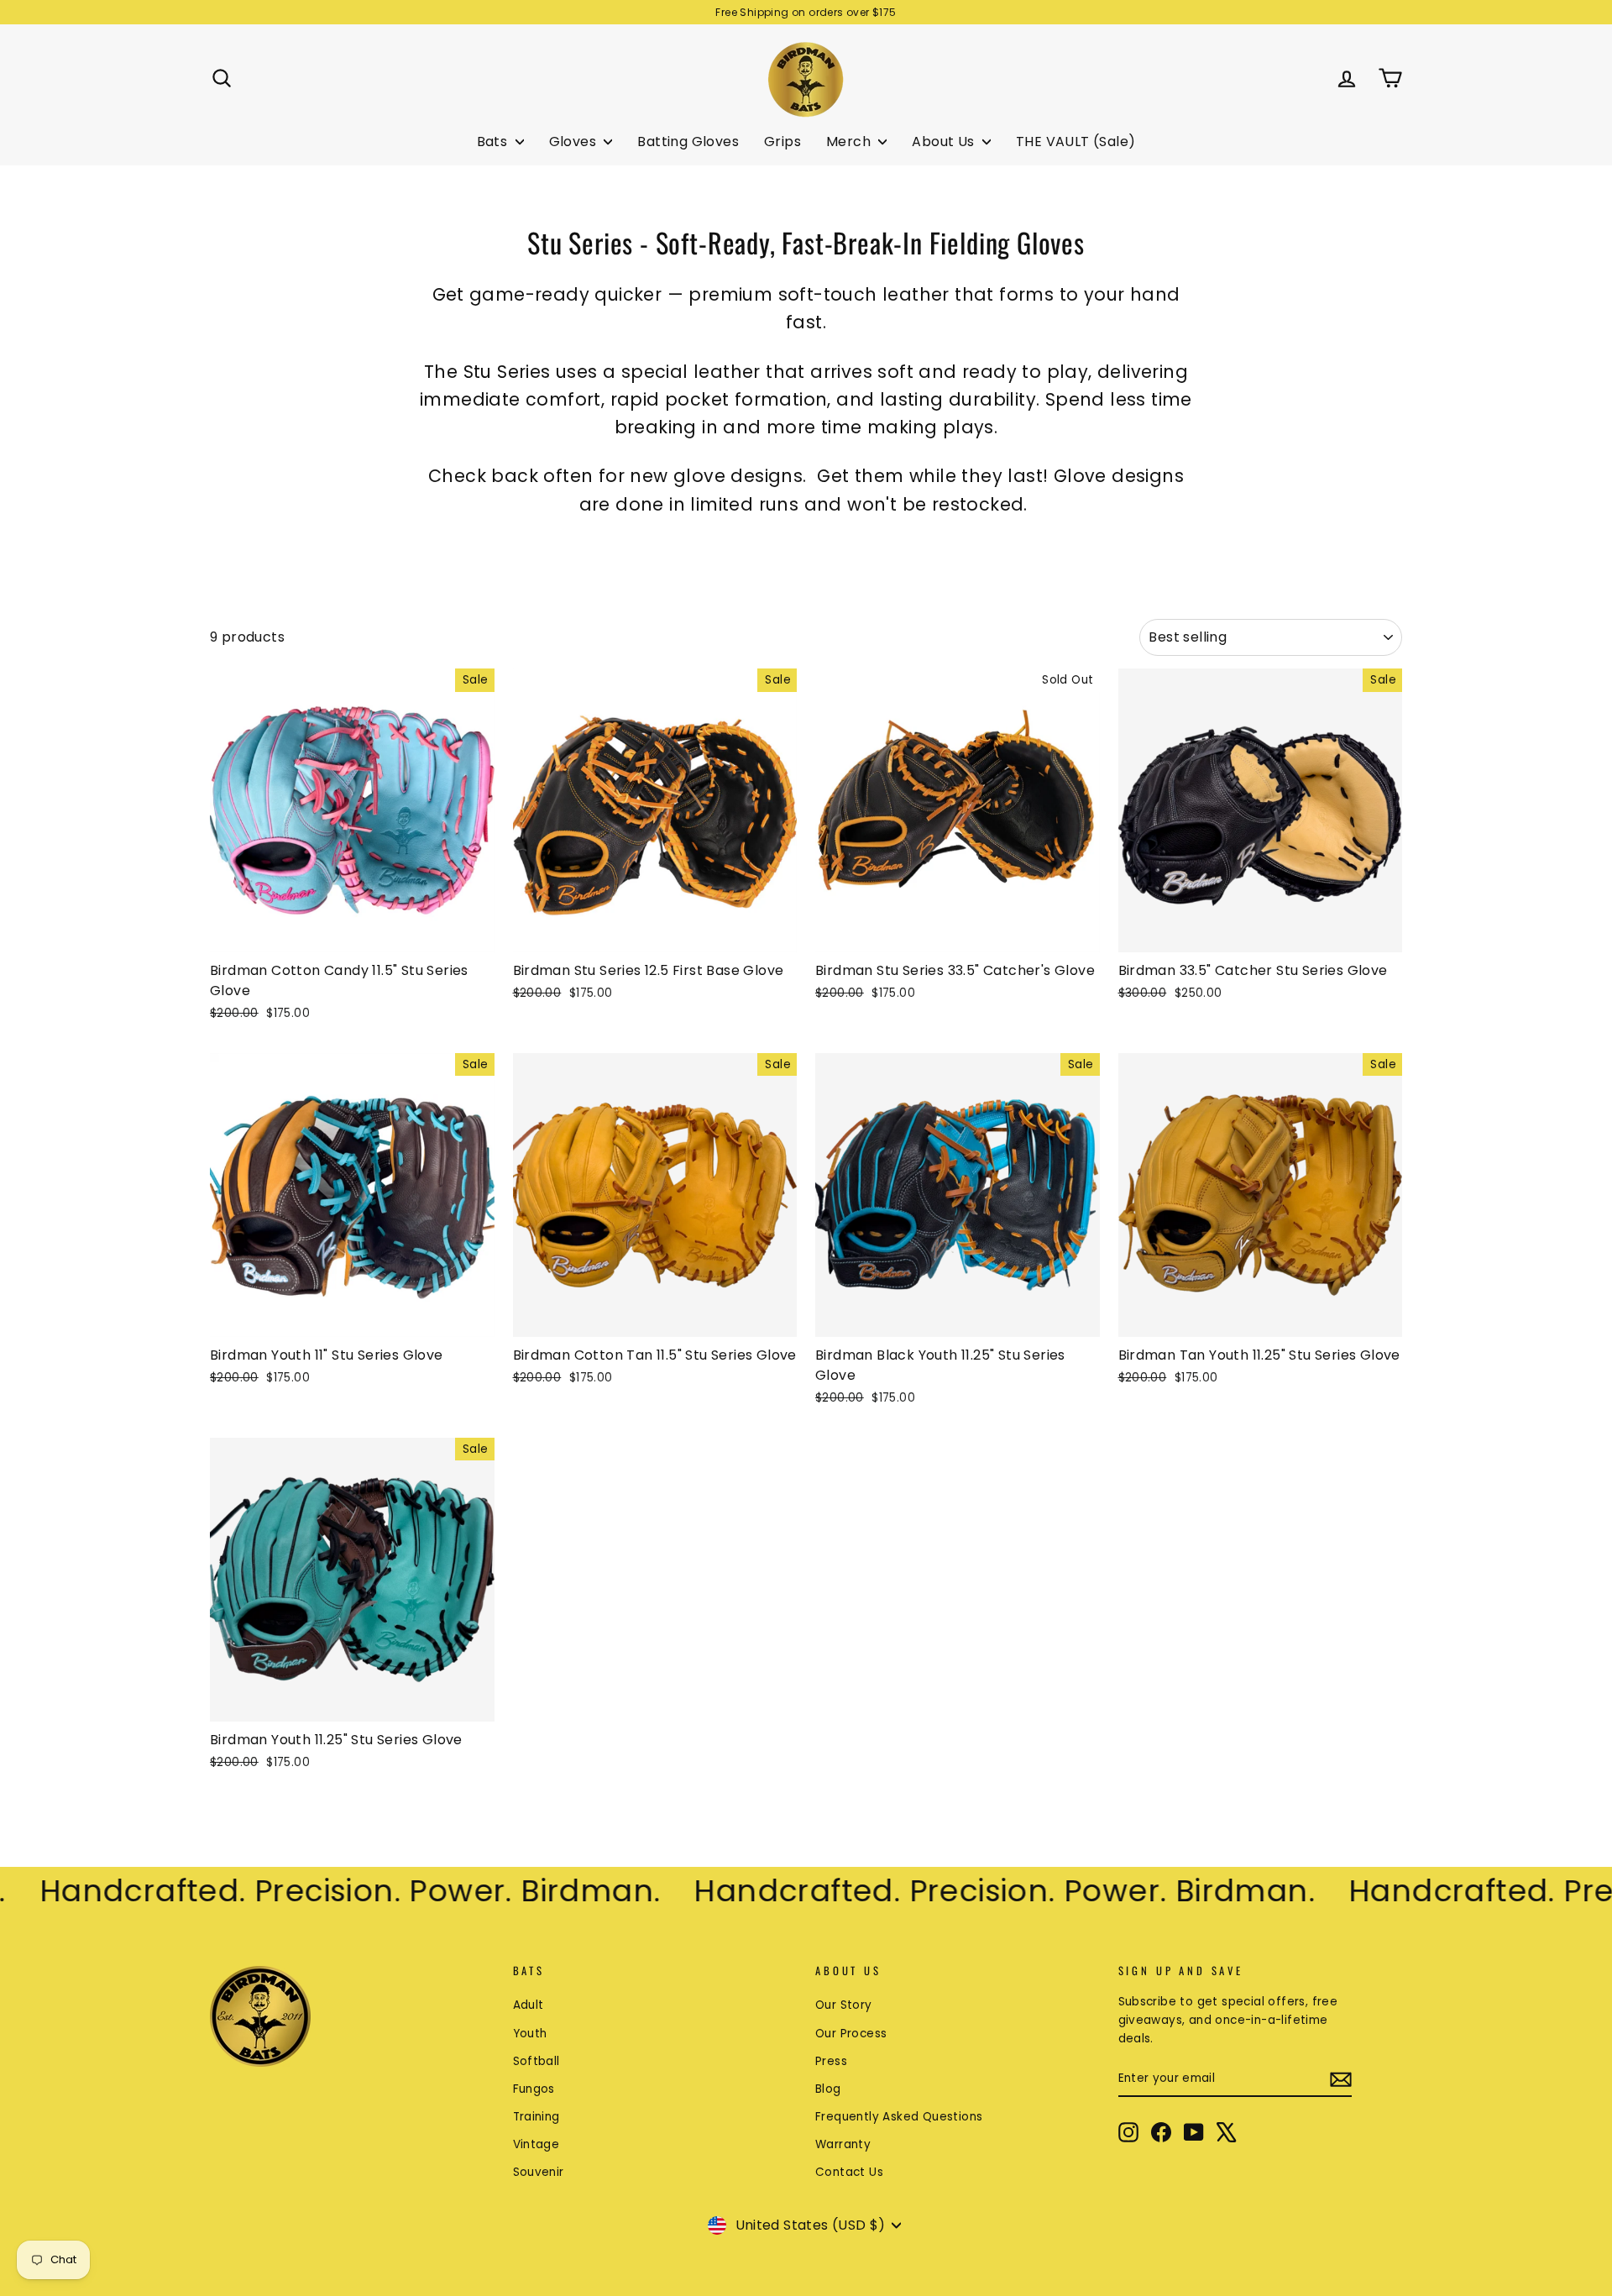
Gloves (575, 142)
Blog (828, 2089)
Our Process (851, 2034)
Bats (494, 142)
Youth (530, 2034)
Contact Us (849, 2172)
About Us (945, 142)
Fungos (534, 2089)
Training (536, 2117)
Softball (536, 2061)
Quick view (352, 933)
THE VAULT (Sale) (1076, 142)
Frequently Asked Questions (899, 2117)
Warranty (843, 2144)
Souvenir (539, 2172)
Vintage (536, 2144)
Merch (850, 142)
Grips (782, 142)
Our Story (844, 2005)
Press (831, 2061)
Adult (529, 2005)
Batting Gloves (688, 142)
